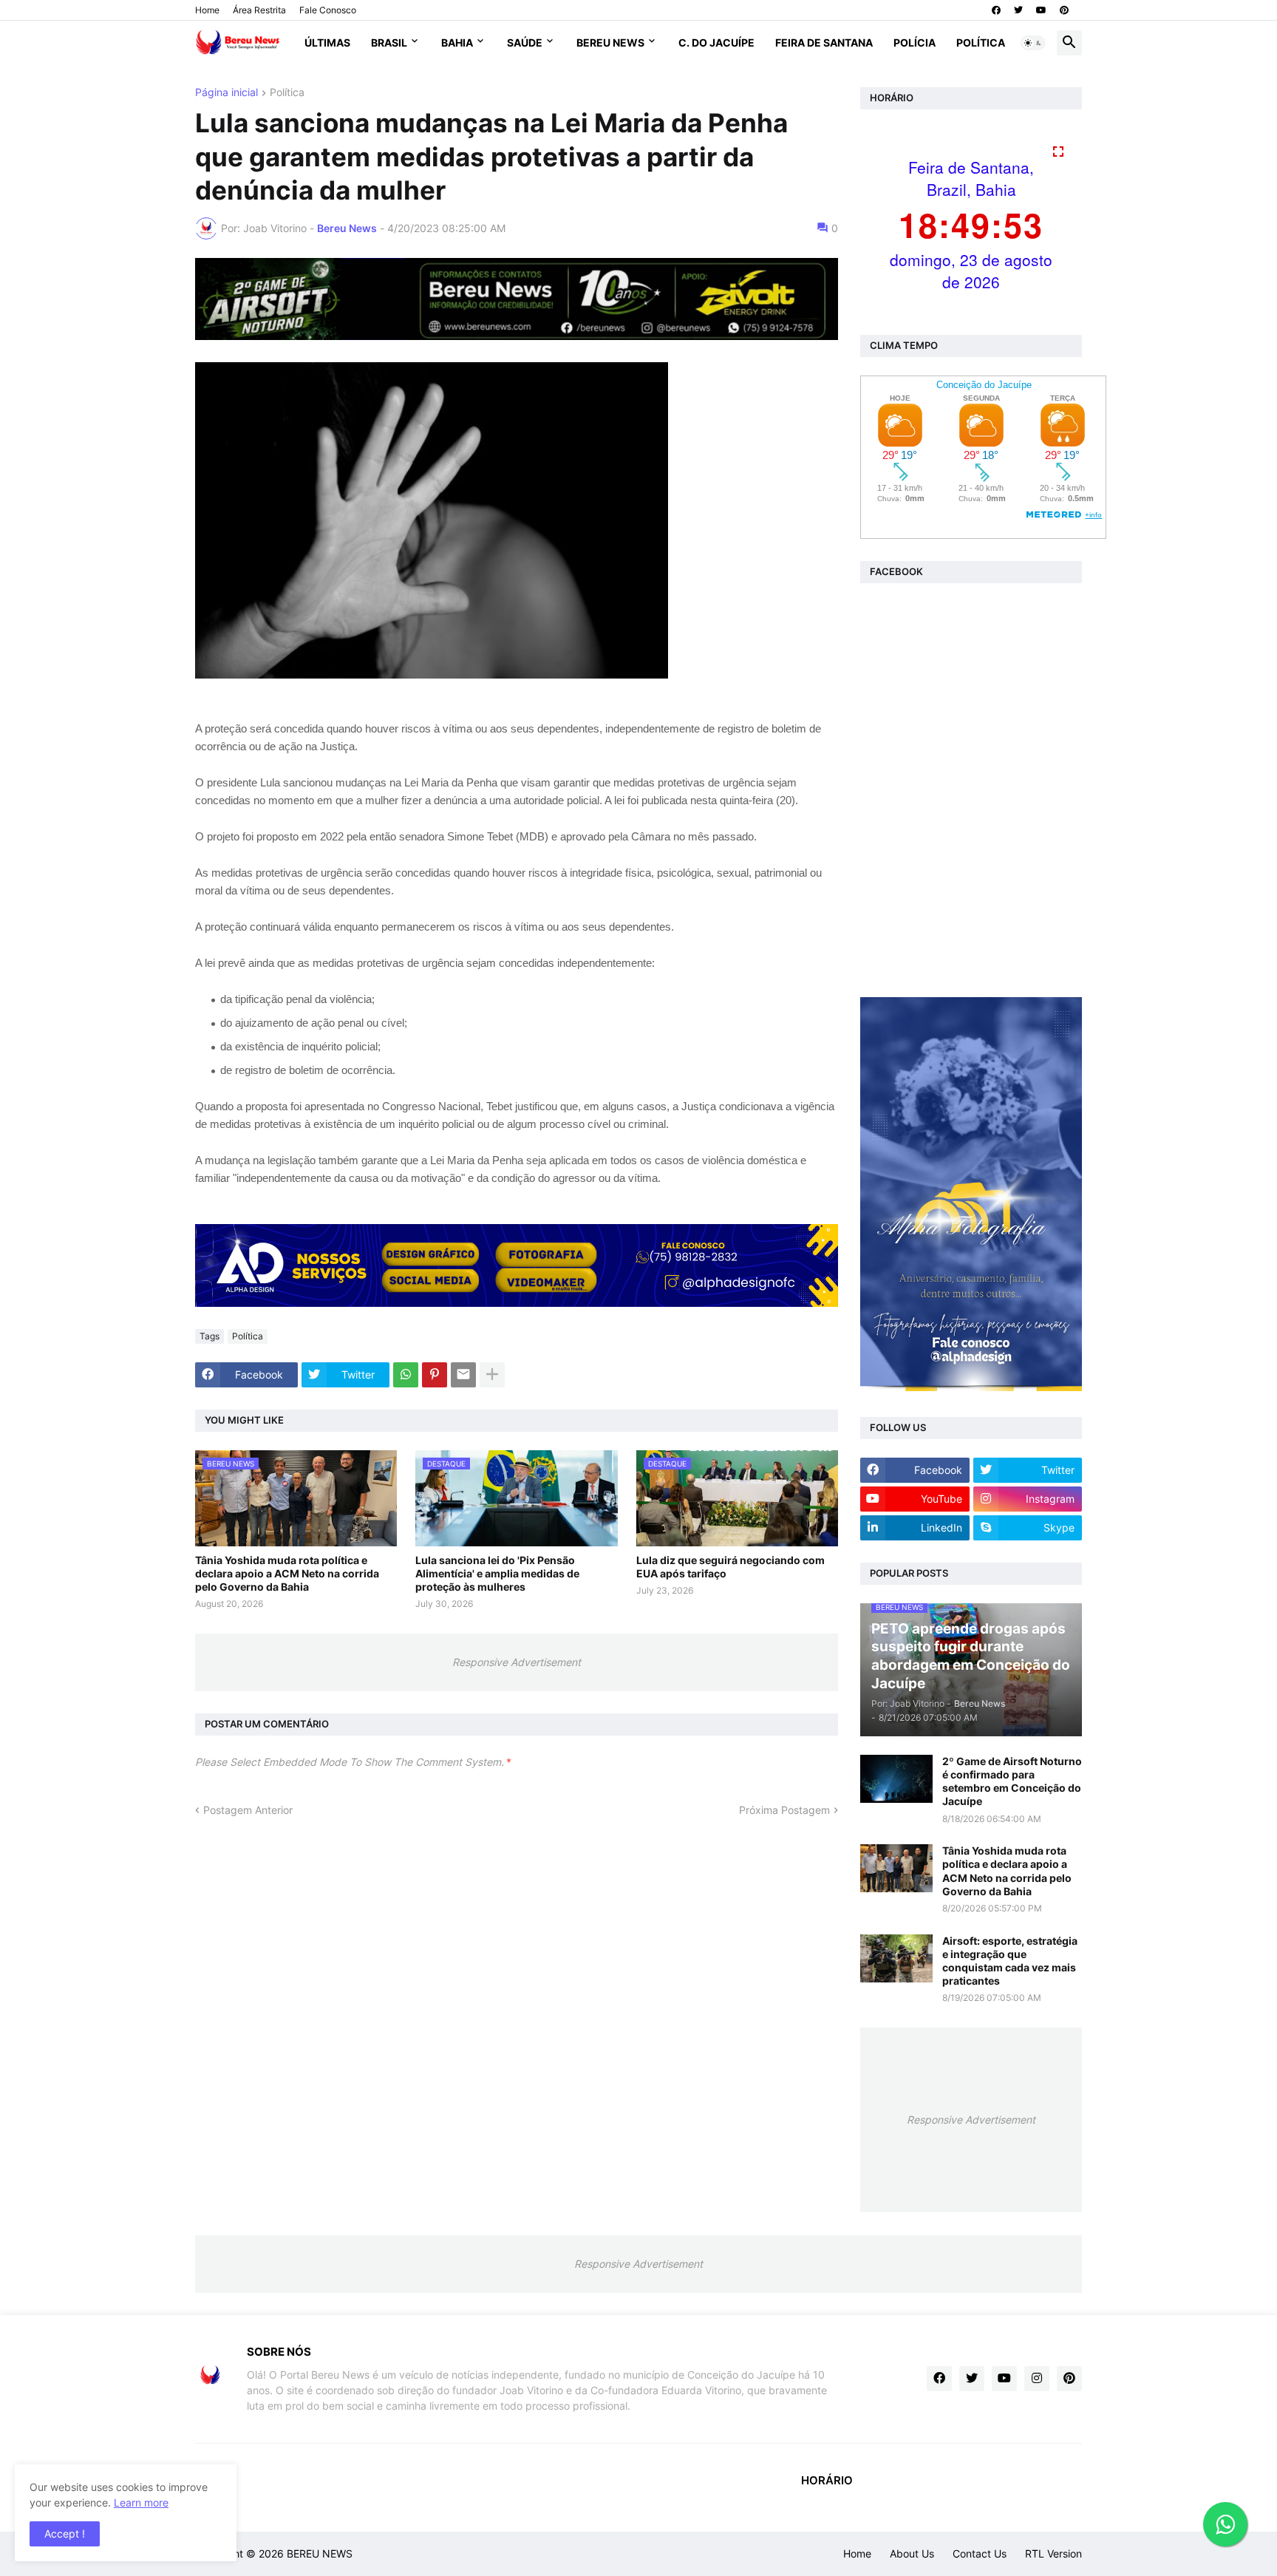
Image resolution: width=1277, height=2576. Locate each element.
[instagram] (1037, 2379)
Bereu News (610, 43)
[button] (1033, 43)
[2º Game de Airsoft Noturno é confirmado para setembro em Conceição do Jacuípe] (896, 1779)
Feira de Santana (824, 43)
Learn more (141, 2502)
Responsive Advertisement (517, 1662)
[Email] (463, 1375)
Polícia (915, 43)
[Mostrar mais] (492, 1375)
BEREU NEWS (320, 2553)
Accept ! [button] (65, 2533)
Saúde (525, 43)
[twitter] (1018, 10)
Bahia (457, 43)
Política (981, 43)
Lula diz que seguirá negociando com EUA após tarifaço (731, 1567)
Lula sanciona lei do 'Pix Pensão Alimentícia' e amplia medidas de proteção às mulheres (497, 1573)
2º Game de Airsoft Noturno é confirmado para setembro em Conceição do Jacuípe (1012, 1781)
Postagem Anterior (248, 1810)
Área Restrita (259, 10)
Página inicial (227, 93)
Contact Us (980, 2553)
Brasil (389, 43)
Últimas (327, 43)
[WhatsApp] (406, 1375)
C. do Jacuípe (716, 43)
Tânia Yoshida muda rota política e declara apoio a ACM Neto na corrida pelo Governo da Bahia (287, 1573)
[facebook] (996, 10)
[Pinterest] (435, 1375)
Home (207, 10)
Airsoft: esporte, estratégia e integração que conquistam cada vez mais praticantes (1010, 1961)
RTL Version (1053, 2553)
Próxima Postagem (784, 1810)
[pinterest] (1064, 10)
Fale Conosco (328, 10)
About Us (912, 2553)
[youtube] (1041, 10)
